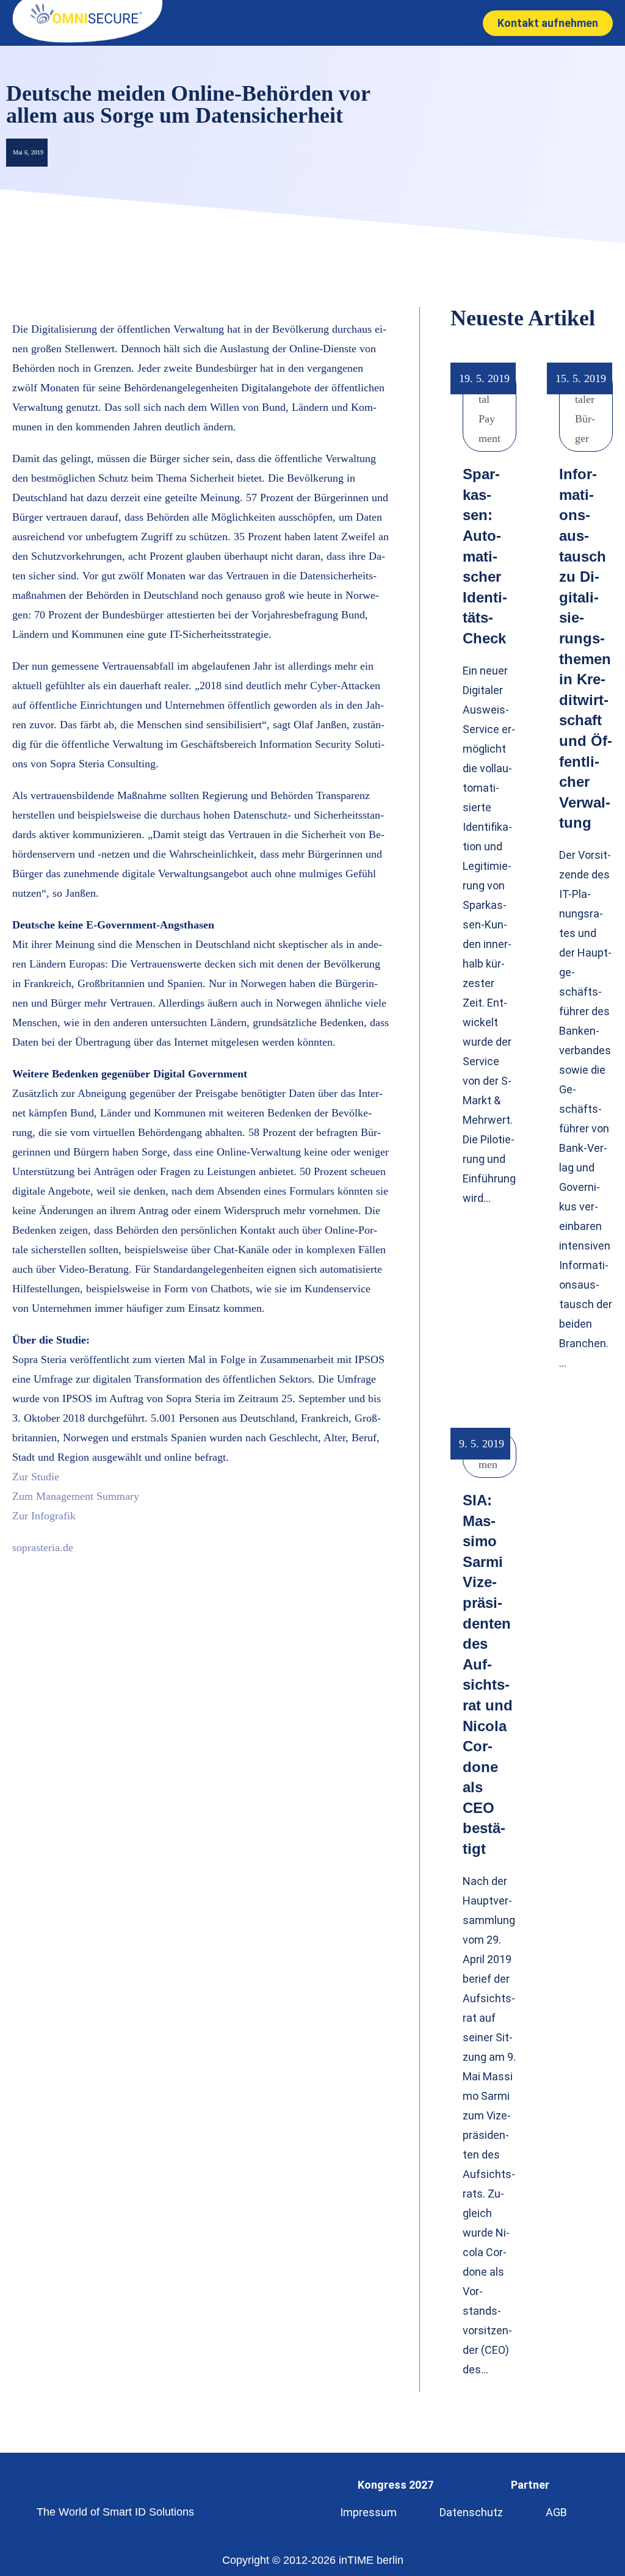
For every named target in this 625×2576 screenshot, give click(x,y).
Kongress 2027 (396, 2485)
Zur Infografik (44, 1516)
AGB (556, 2512)
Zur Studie (36, 1477)
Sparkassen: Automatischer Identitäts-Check (485, 556)
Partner (530, 2485)
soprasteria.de (43, 1547)
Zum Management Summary (76, 1496)
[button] (299, 23)
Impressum (368, 2512)
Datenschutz (471, 2512)
